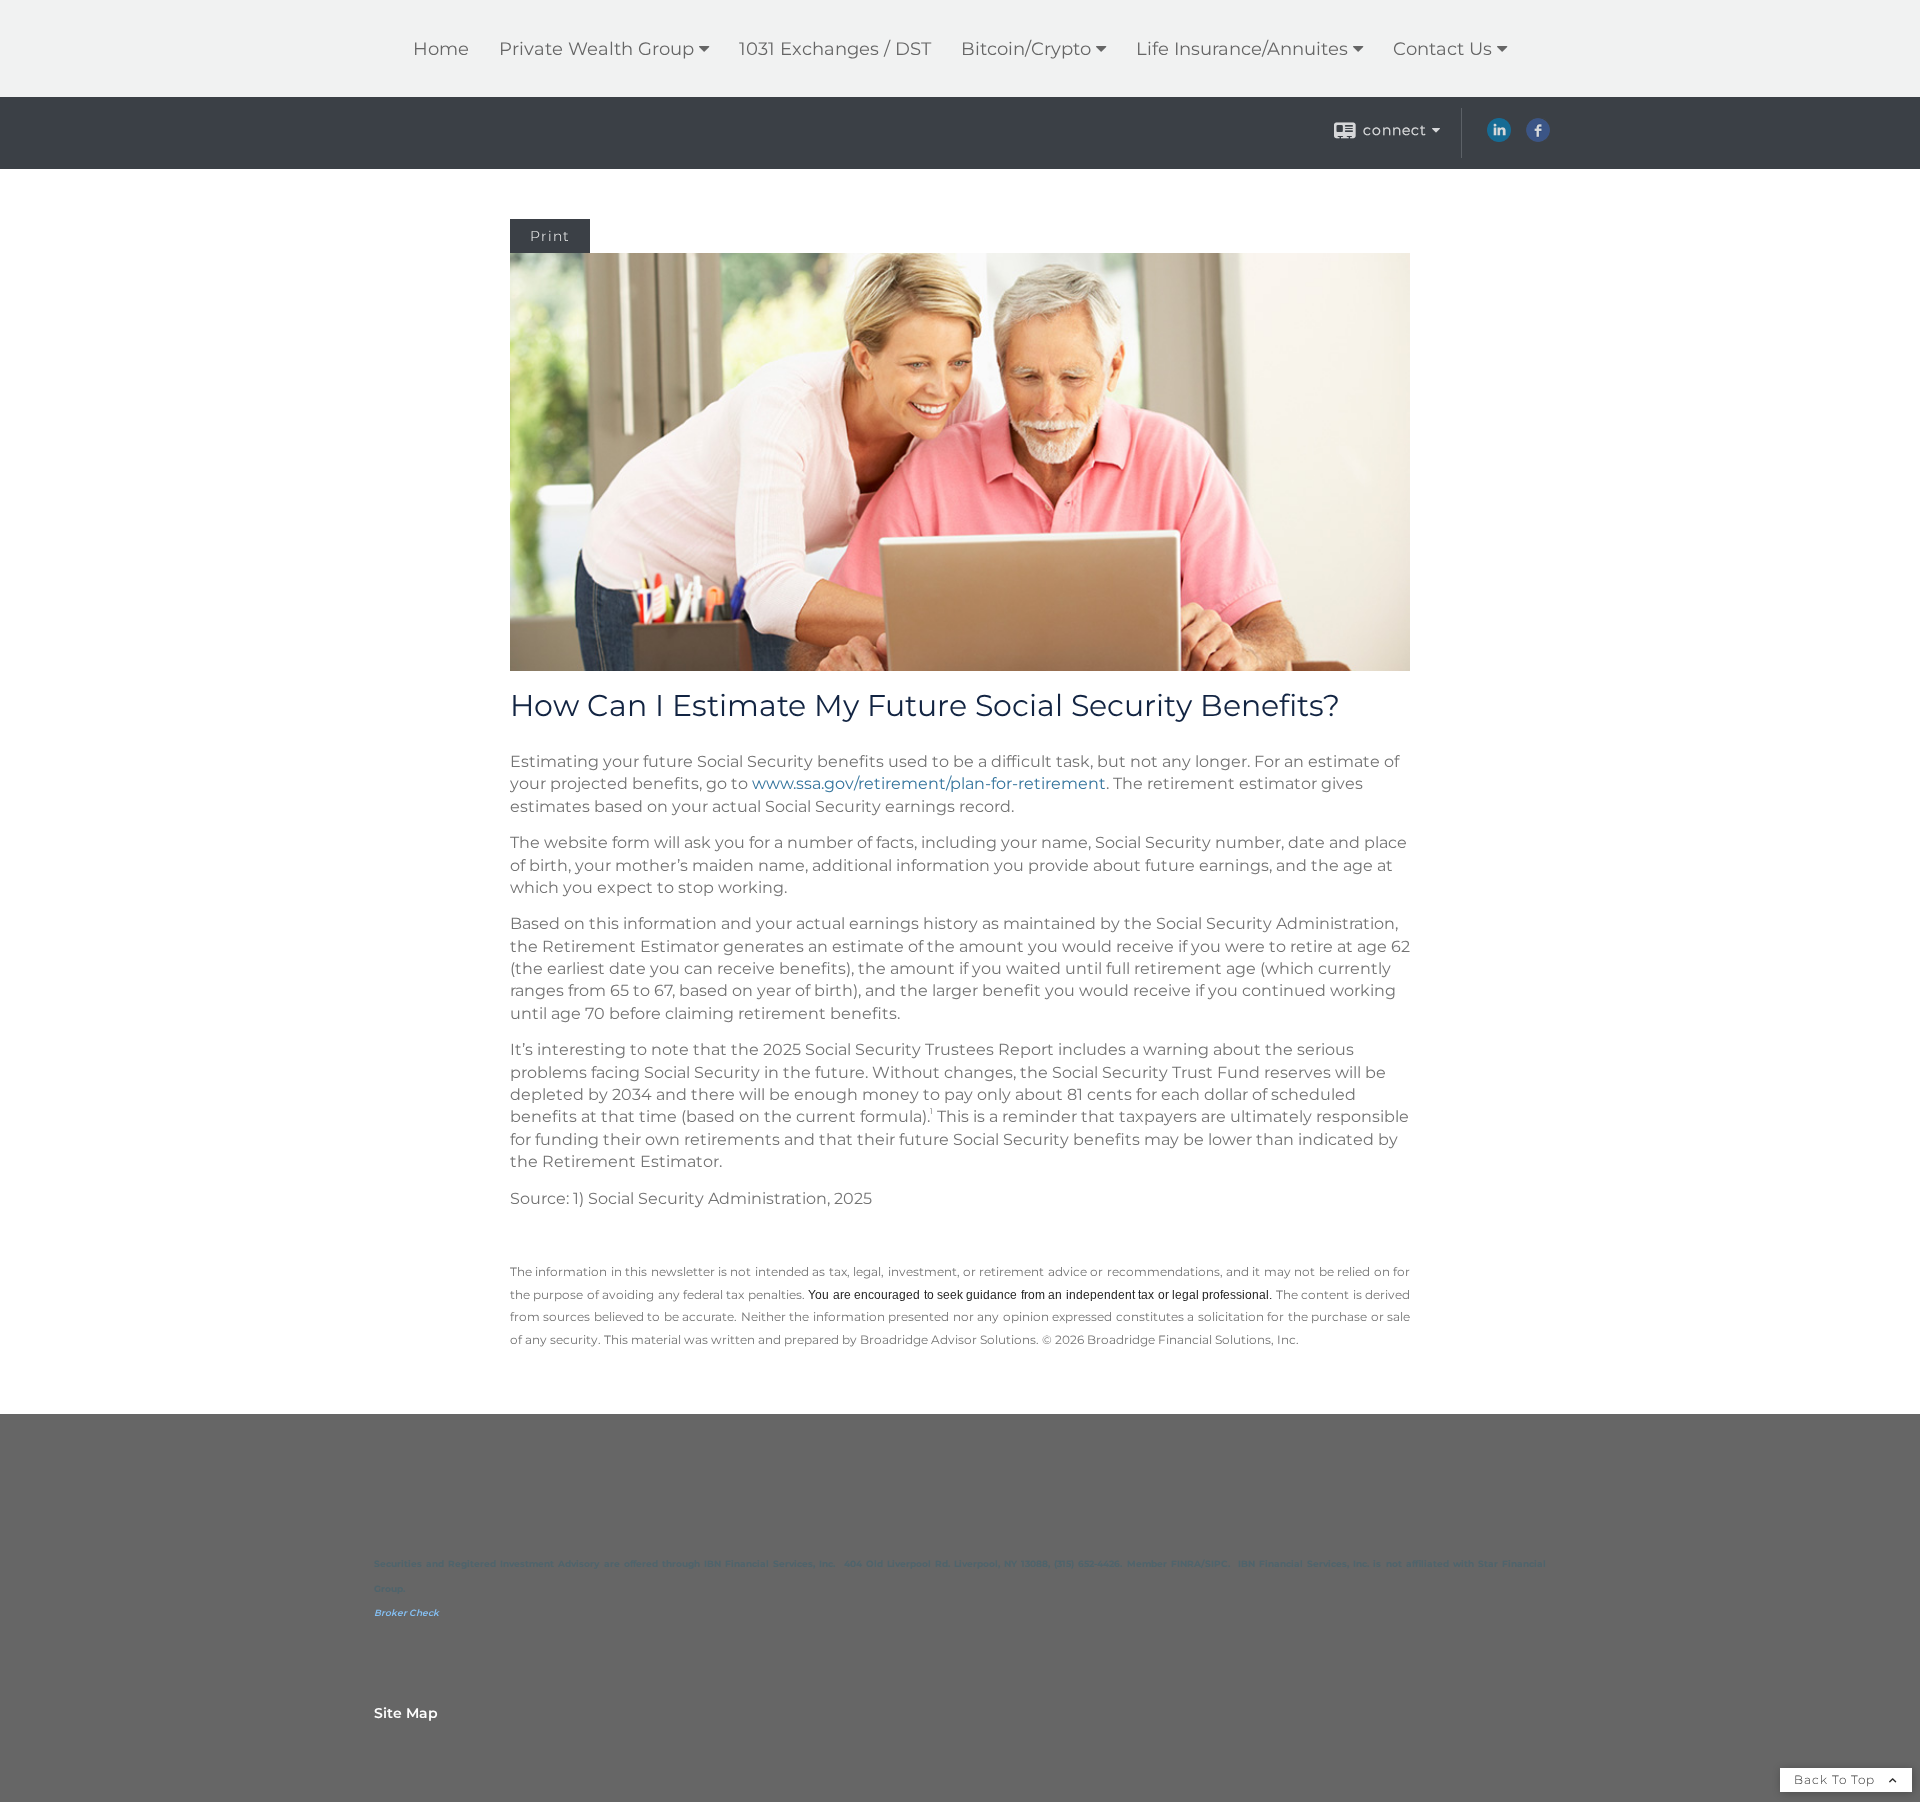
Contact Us (1442, 49)
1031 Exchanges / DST (835, 49)
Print (550, 236)
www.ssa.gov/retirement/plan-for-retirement (929, 783)
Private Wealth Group (596, 49)
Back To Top (1836, 1779)
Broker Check (406, 1612)
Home (441, 49)
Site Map (406, 1713)
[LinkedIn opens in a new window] (1499, 137)
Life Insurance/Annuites (1242, 49)
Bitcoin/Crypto (1026, 49)
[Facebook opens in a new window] (1538, 137)
